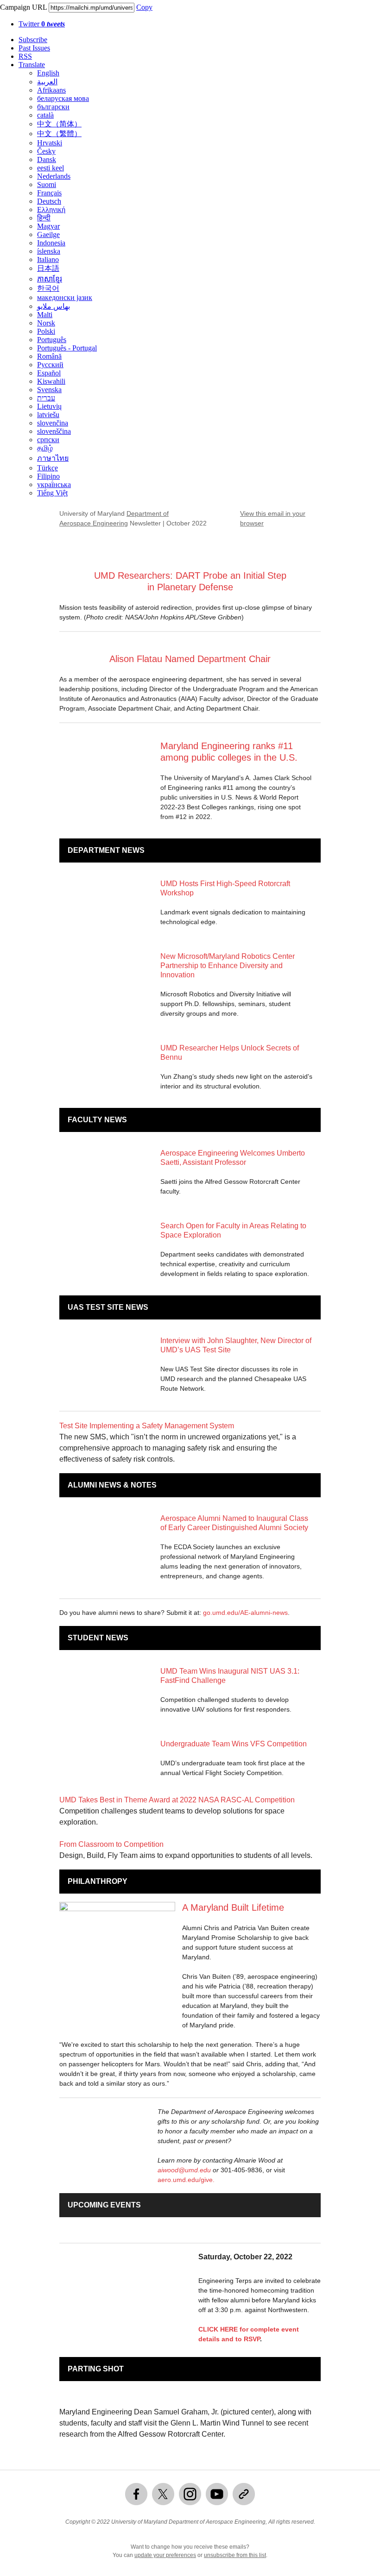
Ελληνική (51, 209)
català (45, 115)
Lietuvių (49, 406)
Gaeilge (48, 234)
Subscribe (33, 40)
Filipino (48, 476)
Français (49, 193)
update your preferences (165, 2555)
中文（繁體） (59, 134)
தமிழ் (45, 448)
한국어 (48, 288)
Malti (45, 315)
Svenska (49, 390)
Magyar (48, 226)
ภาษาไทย (53, 458)
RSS (25, 56)
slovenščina (54, 431)
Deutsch (49, 201)
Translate (32, 65)
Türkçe (47, 468)
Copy (144, 7)
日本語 (48, 268)
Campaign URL (23, 7)
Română (49, 356)
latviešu (48, 415)
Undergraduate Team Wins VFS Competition (234, 1744)
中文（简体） (59, 124)
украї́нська (54, 485)
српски (48, 440)
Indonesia (51, 243)
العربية (47, 82)
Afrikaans (51, 90)
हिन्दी (44, 218)
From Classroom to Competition (111, 1844)
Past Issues (34, 48)
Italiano (48, 259)
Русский (50, 365)
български (53, 107)
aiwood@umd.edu (184, 2170)
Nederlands (54, 176)
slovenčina (53, 423)
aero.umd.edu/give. (186, 2180)
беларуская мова (63, 98)
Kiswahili (51, 381)
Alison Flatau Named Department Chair (190, 659)
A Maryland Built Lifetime (233, 1907)
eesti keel (51, 168)
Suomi (47, 184)
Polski (46, 331)
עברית (46, 398)
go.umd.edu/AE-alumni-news (245, 1613)
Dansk (47, 159)
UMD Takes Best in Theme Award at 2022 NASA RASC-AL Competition (177, 1800)
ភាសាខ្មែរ (50, 279)
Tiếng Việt (52, 493)
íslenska (49, 251)
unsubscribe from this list (235, 2555)
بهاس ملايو (54, 306)
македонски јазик (65, 297)
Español (49, 373)
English (48, 73)
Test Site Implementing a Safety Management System (147, 1426)
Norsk (46, 323)
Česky (46, 151)
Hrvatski (50, 143)
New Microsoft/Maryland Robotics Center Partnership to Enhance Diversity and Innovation (228, 966)
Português (52, 340)
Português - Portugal (67, 348)
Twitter (42, 24)
